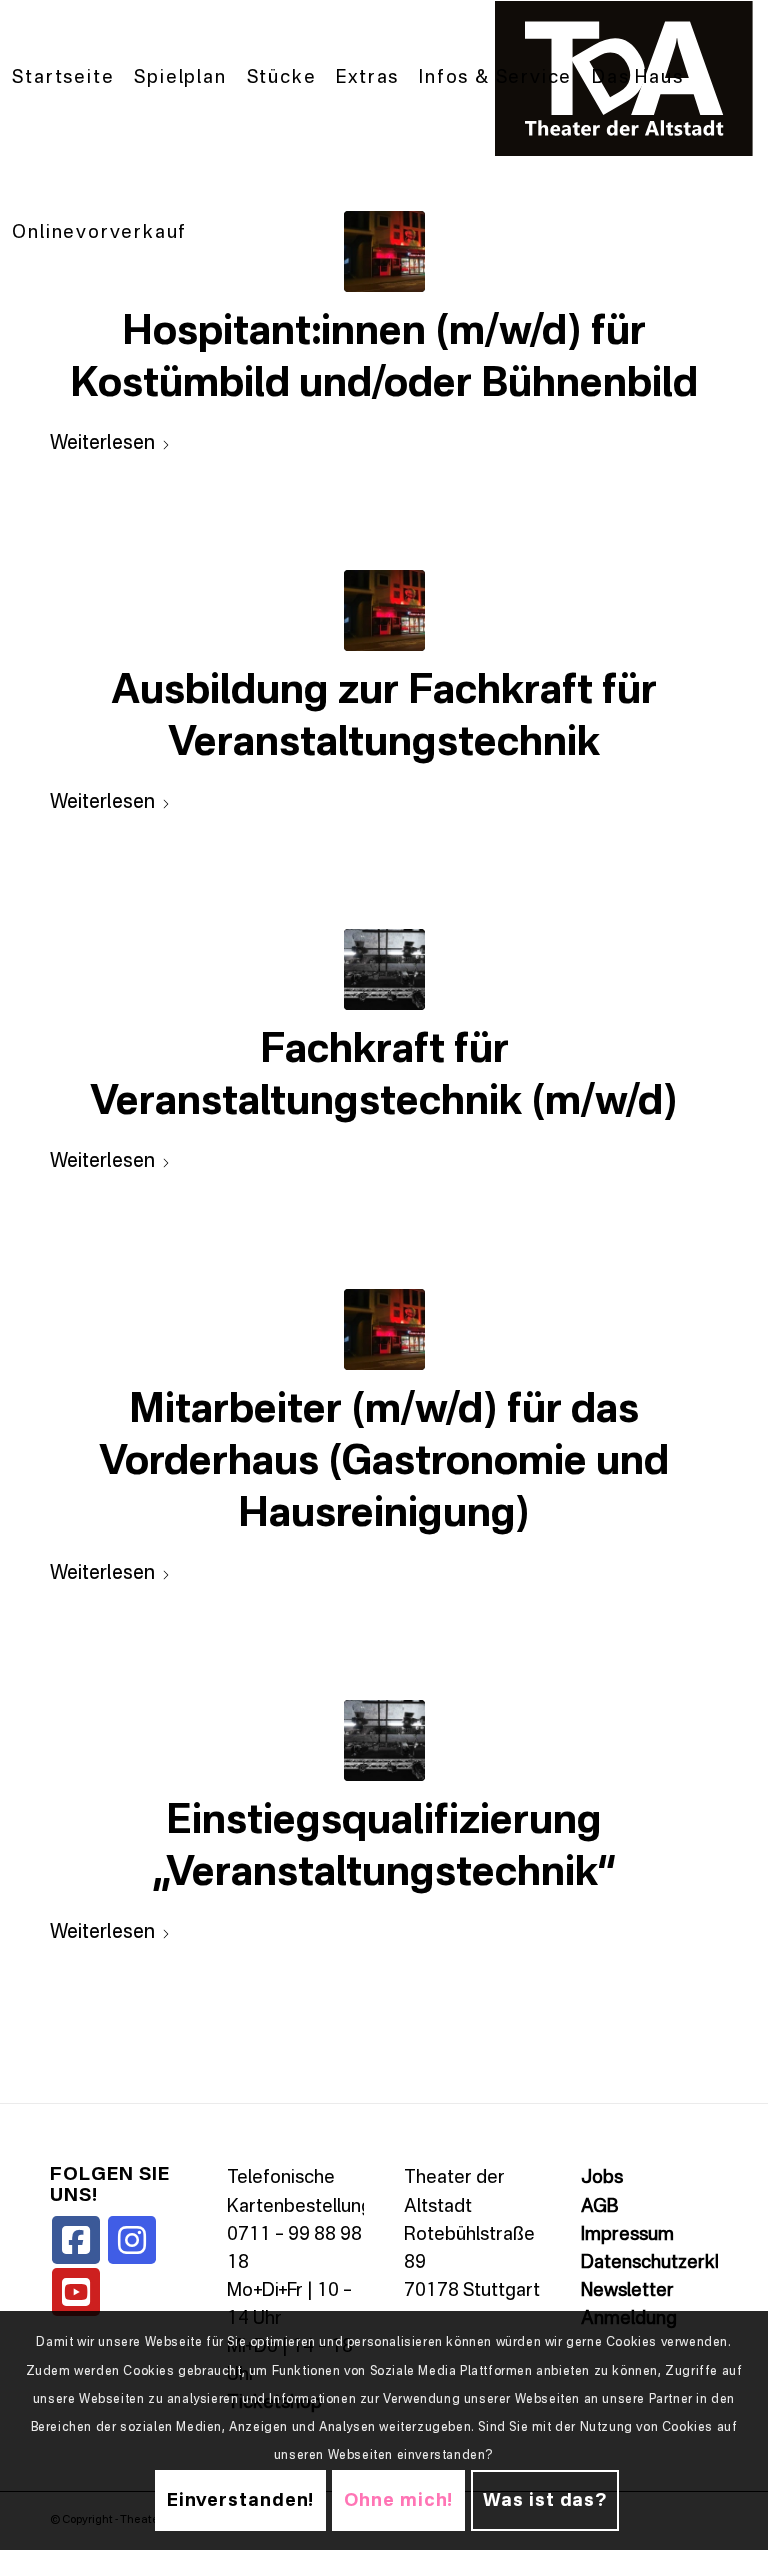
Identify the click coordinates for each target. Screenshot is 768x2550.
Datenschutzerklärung (674, 2263)
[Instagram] (132, 2240)
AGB (599, 2207)
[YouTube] (76, 2292)
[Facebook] (76, 2240)
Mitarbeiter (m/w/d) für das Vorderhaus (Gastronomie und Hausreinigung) (384, 1463)
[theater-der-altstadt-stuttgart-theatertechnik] (384, 969)
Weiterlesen (102, 443)
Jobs (602, 2178)
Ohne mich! (398, 2501)
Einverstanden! (241, 2501)
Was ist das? (545, 2501)
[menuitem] (63, 78)
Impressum (627, 2235)
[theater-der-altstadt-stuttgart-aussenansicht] (384, 610)
